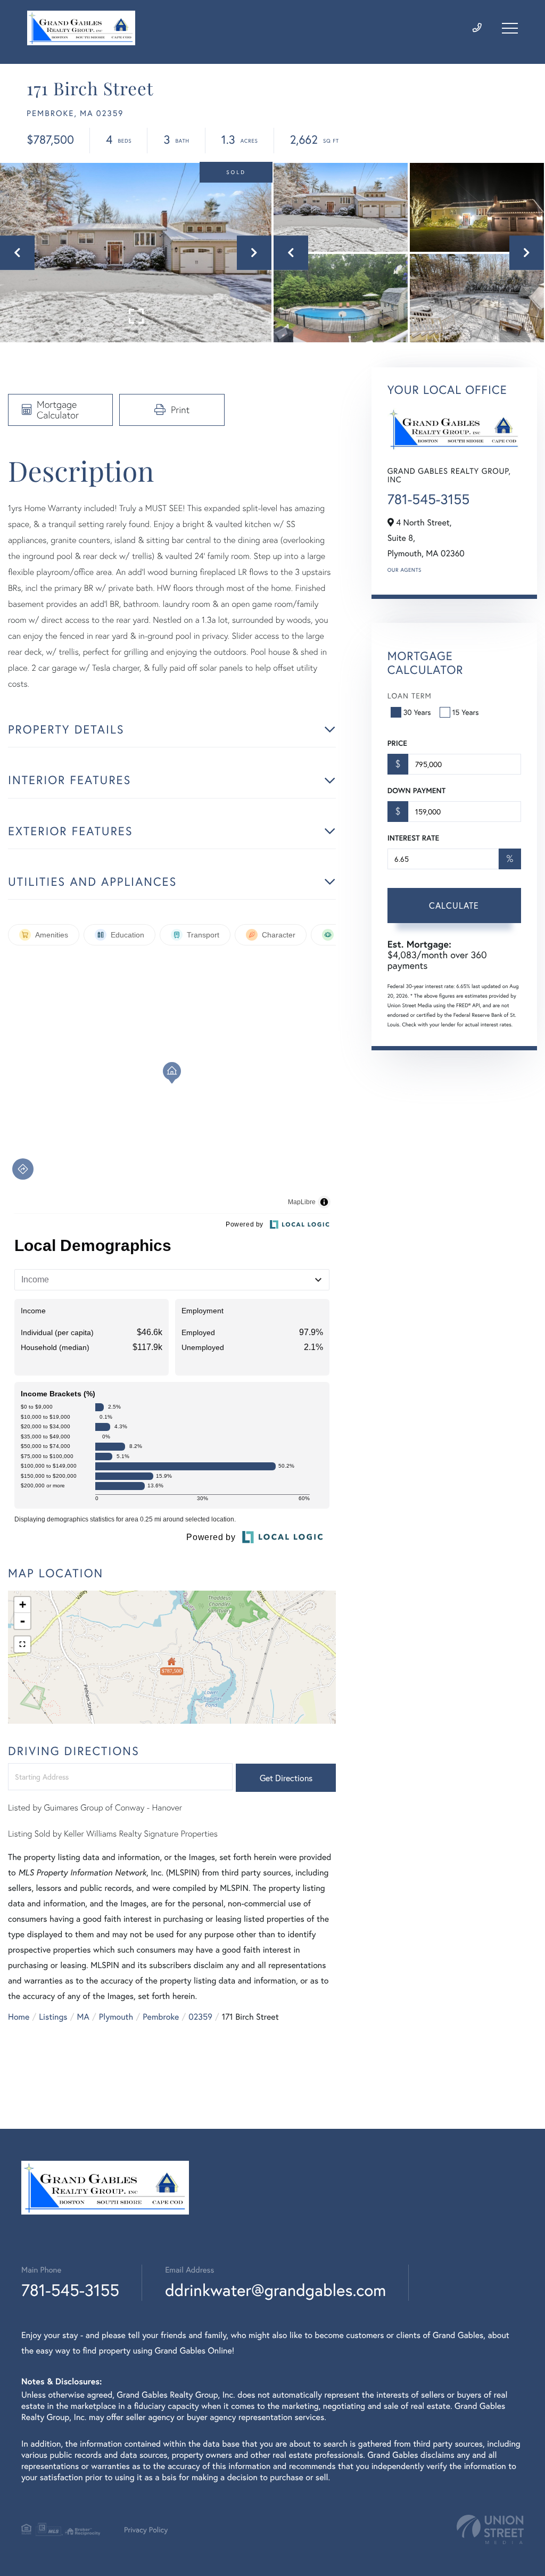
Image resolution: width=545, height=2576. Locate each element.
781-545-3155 (428, 499)
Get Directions (286, 1778)
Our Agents (404, 570)
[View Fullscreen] (22, 1644)
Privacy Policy (146, 2529)
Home (19, 2017)
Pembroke (161, 2017)
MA (83, 2017)
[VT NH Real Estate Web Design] (490, 2529)
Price (397, 743)
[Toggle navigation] (510, 28)
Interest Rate (413, 838)
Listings (53, 2017)
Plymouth (116, 2017)
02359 (200, 2017)
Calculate (454, 905)
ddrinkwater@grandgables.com (275, 2290)
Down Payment (416, 791)
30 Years (417, 712)
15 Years (466, 712)
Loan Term (410, 696)
